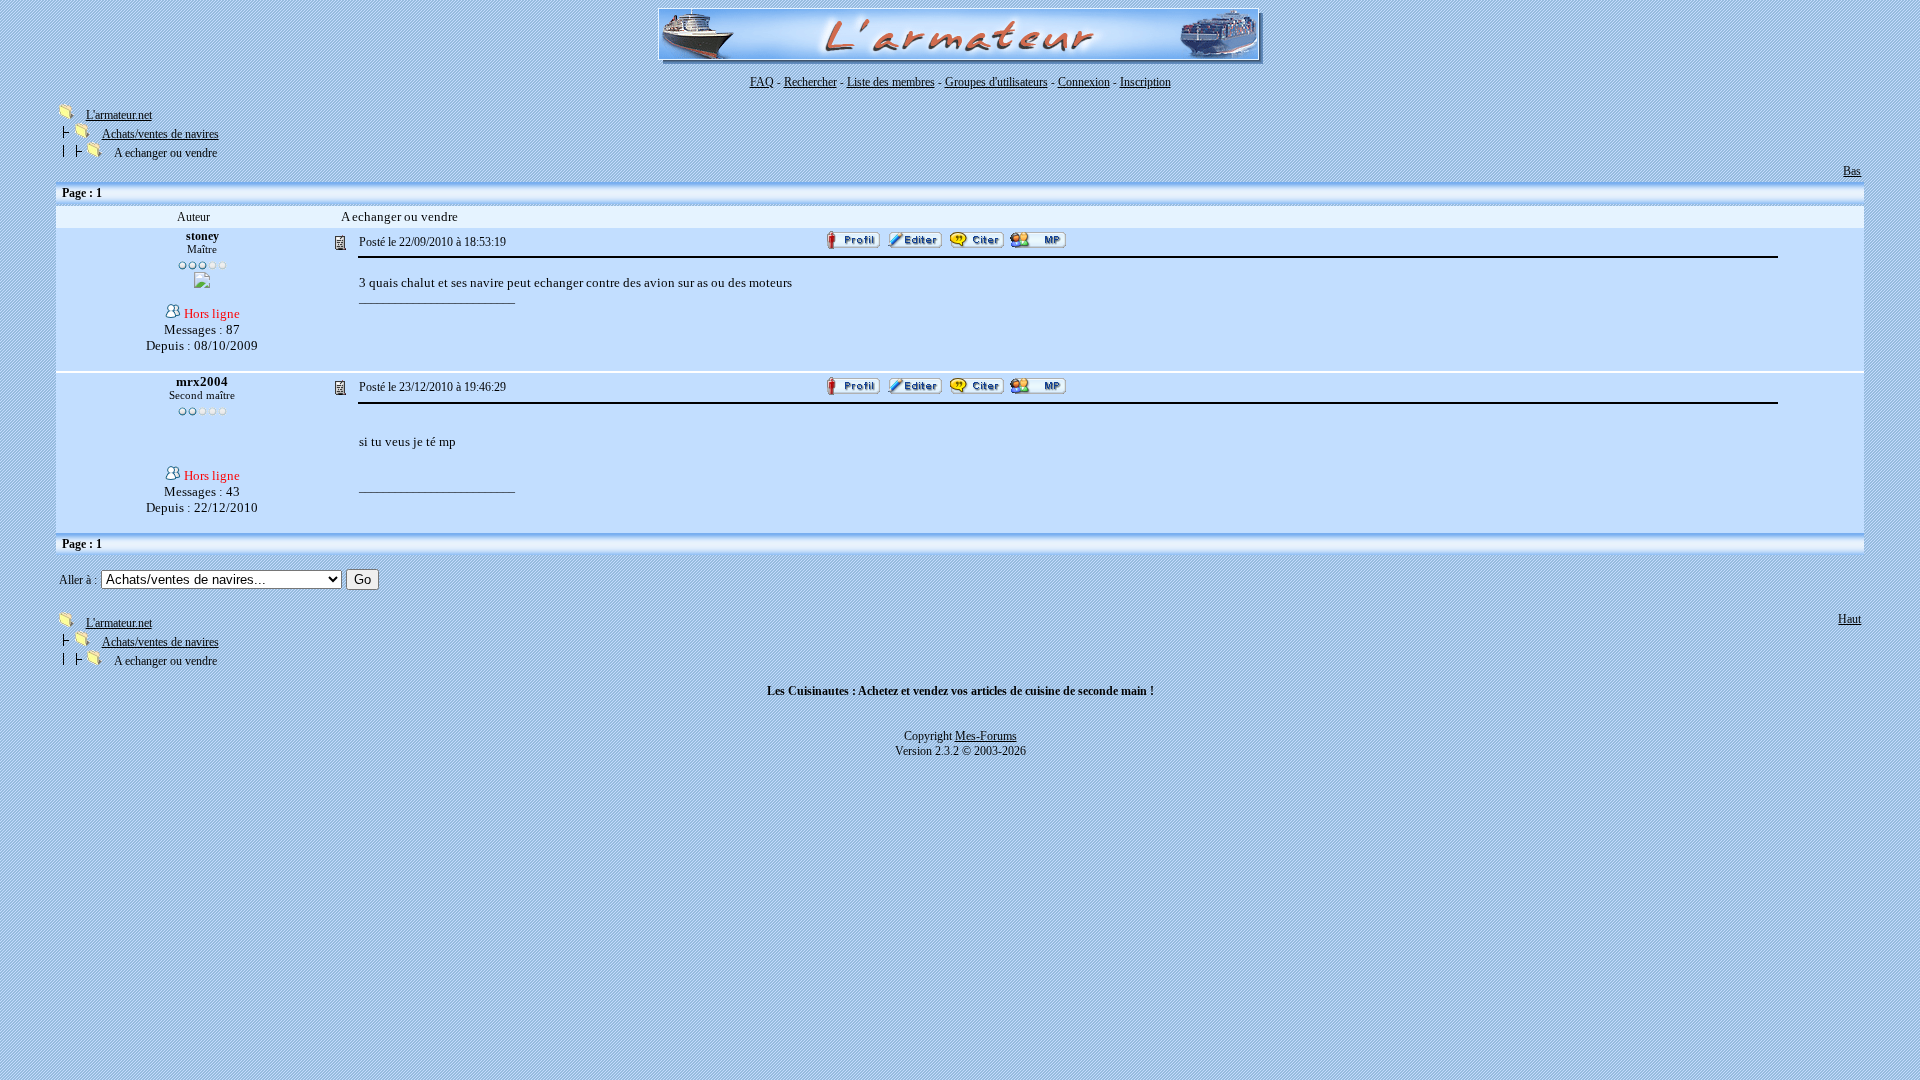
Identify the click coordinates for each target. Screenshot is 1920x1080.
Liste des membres (891, 82)
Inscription (1145, 82)
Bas (1852, 171)
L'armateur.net (119, 115)
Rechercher (810, 82)
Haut (1849, 619)
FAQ (762, 82)
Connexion (1084, 82)
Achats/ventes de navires (160, 134)
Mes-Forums (986, 736)
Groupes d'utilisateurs (996, 82)
